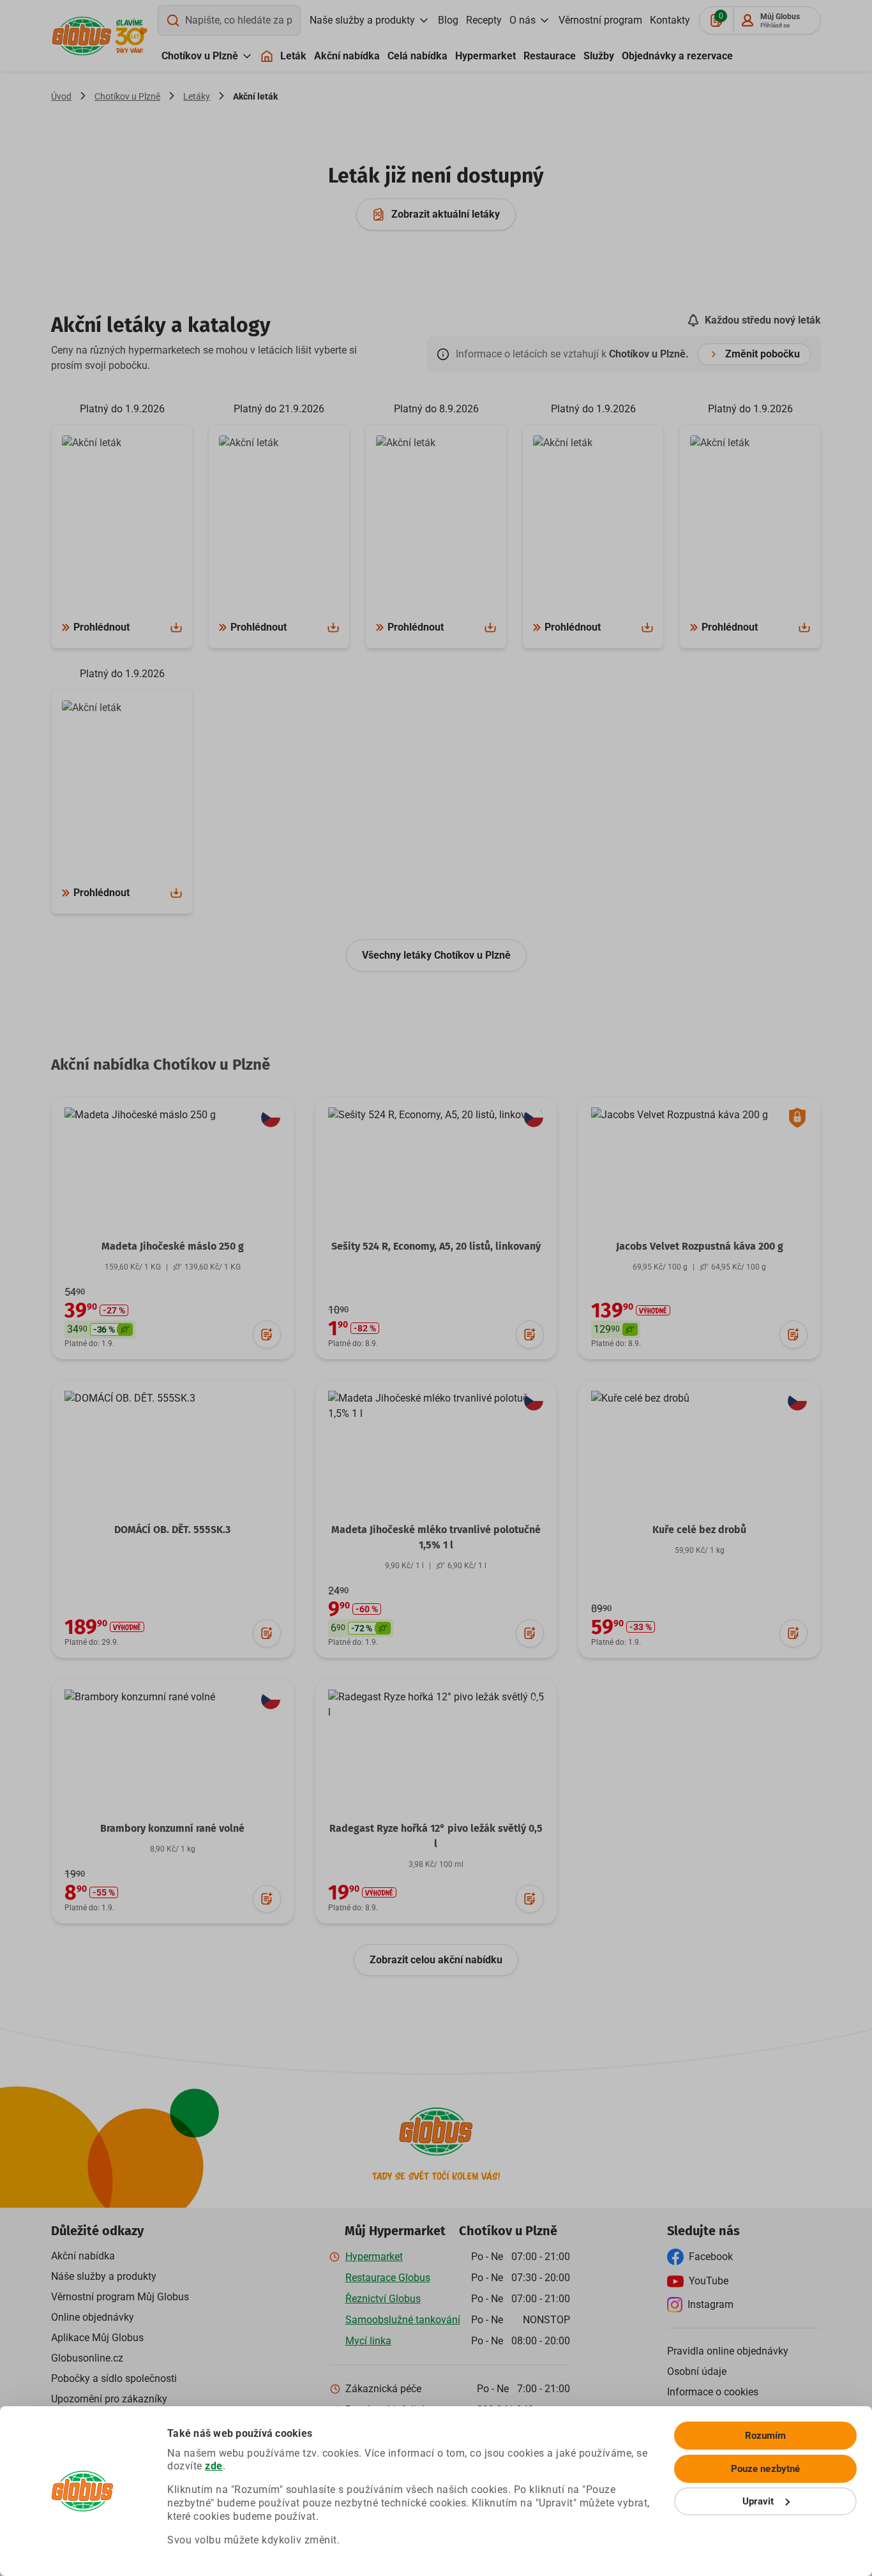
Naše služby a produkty (362, 20)
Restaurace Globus (388, 2278)
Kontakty (670, 20)
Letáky (197, 96)
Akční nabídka (347, 56)
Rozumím (766, 2436)
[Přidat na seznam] (267, 1335)
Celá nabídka (417, 56)
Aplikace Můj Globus (97, 2338)
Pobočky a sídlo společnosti (114, 2378)
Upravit (758, 2501)
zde (214, 2466)
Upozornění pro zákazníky (109, 2399)
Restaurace (550, 56)
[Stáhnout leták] (176, 627)
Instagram (710, 2304)
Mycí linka (368, 2341)
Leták (293, 56)
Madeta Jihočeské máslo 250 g (173, 1246)
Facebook (711, 2257)
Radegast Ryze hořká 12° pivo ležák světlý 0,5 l (436, 1836)
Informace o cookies (713, 2392)
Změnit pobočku (763, 354)
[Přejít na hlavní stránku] (82, 36)
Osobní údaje (697, 2371)
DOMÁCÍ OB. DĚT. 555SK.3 (172, 1530)
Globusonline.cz (87, 2358)
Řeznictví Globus (383, 2299)
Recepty (484, 20)
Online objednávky (93, 2317)
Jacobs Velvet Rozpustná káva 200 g (700, 1246)
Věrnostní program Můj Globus (120, 2297)
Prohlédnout (101, 627)
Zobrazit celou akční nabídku (436, 1960)
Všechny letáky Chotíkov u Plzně (436, 955)
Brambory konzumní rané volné (172, 1828)
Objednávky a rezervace (677, 56)
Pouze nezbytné (765, 2469)
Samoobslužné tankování (403, 2320)
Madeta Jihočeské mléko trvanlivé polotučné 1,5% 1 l (436, 1537)
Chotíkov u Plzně (200, 56)
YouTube (709, 2281)
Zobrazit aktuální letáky (446, 214)
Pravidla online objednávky (728, 2351)
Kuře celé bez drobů (699, 1530)
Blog (448, 20)
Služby (599, 56)
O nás (522, 20)
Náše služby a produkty (104, 2276)
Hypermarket (485, 56)
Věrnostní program (600, 20)
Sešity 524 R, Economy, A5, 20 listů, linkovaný (436, 1246)
